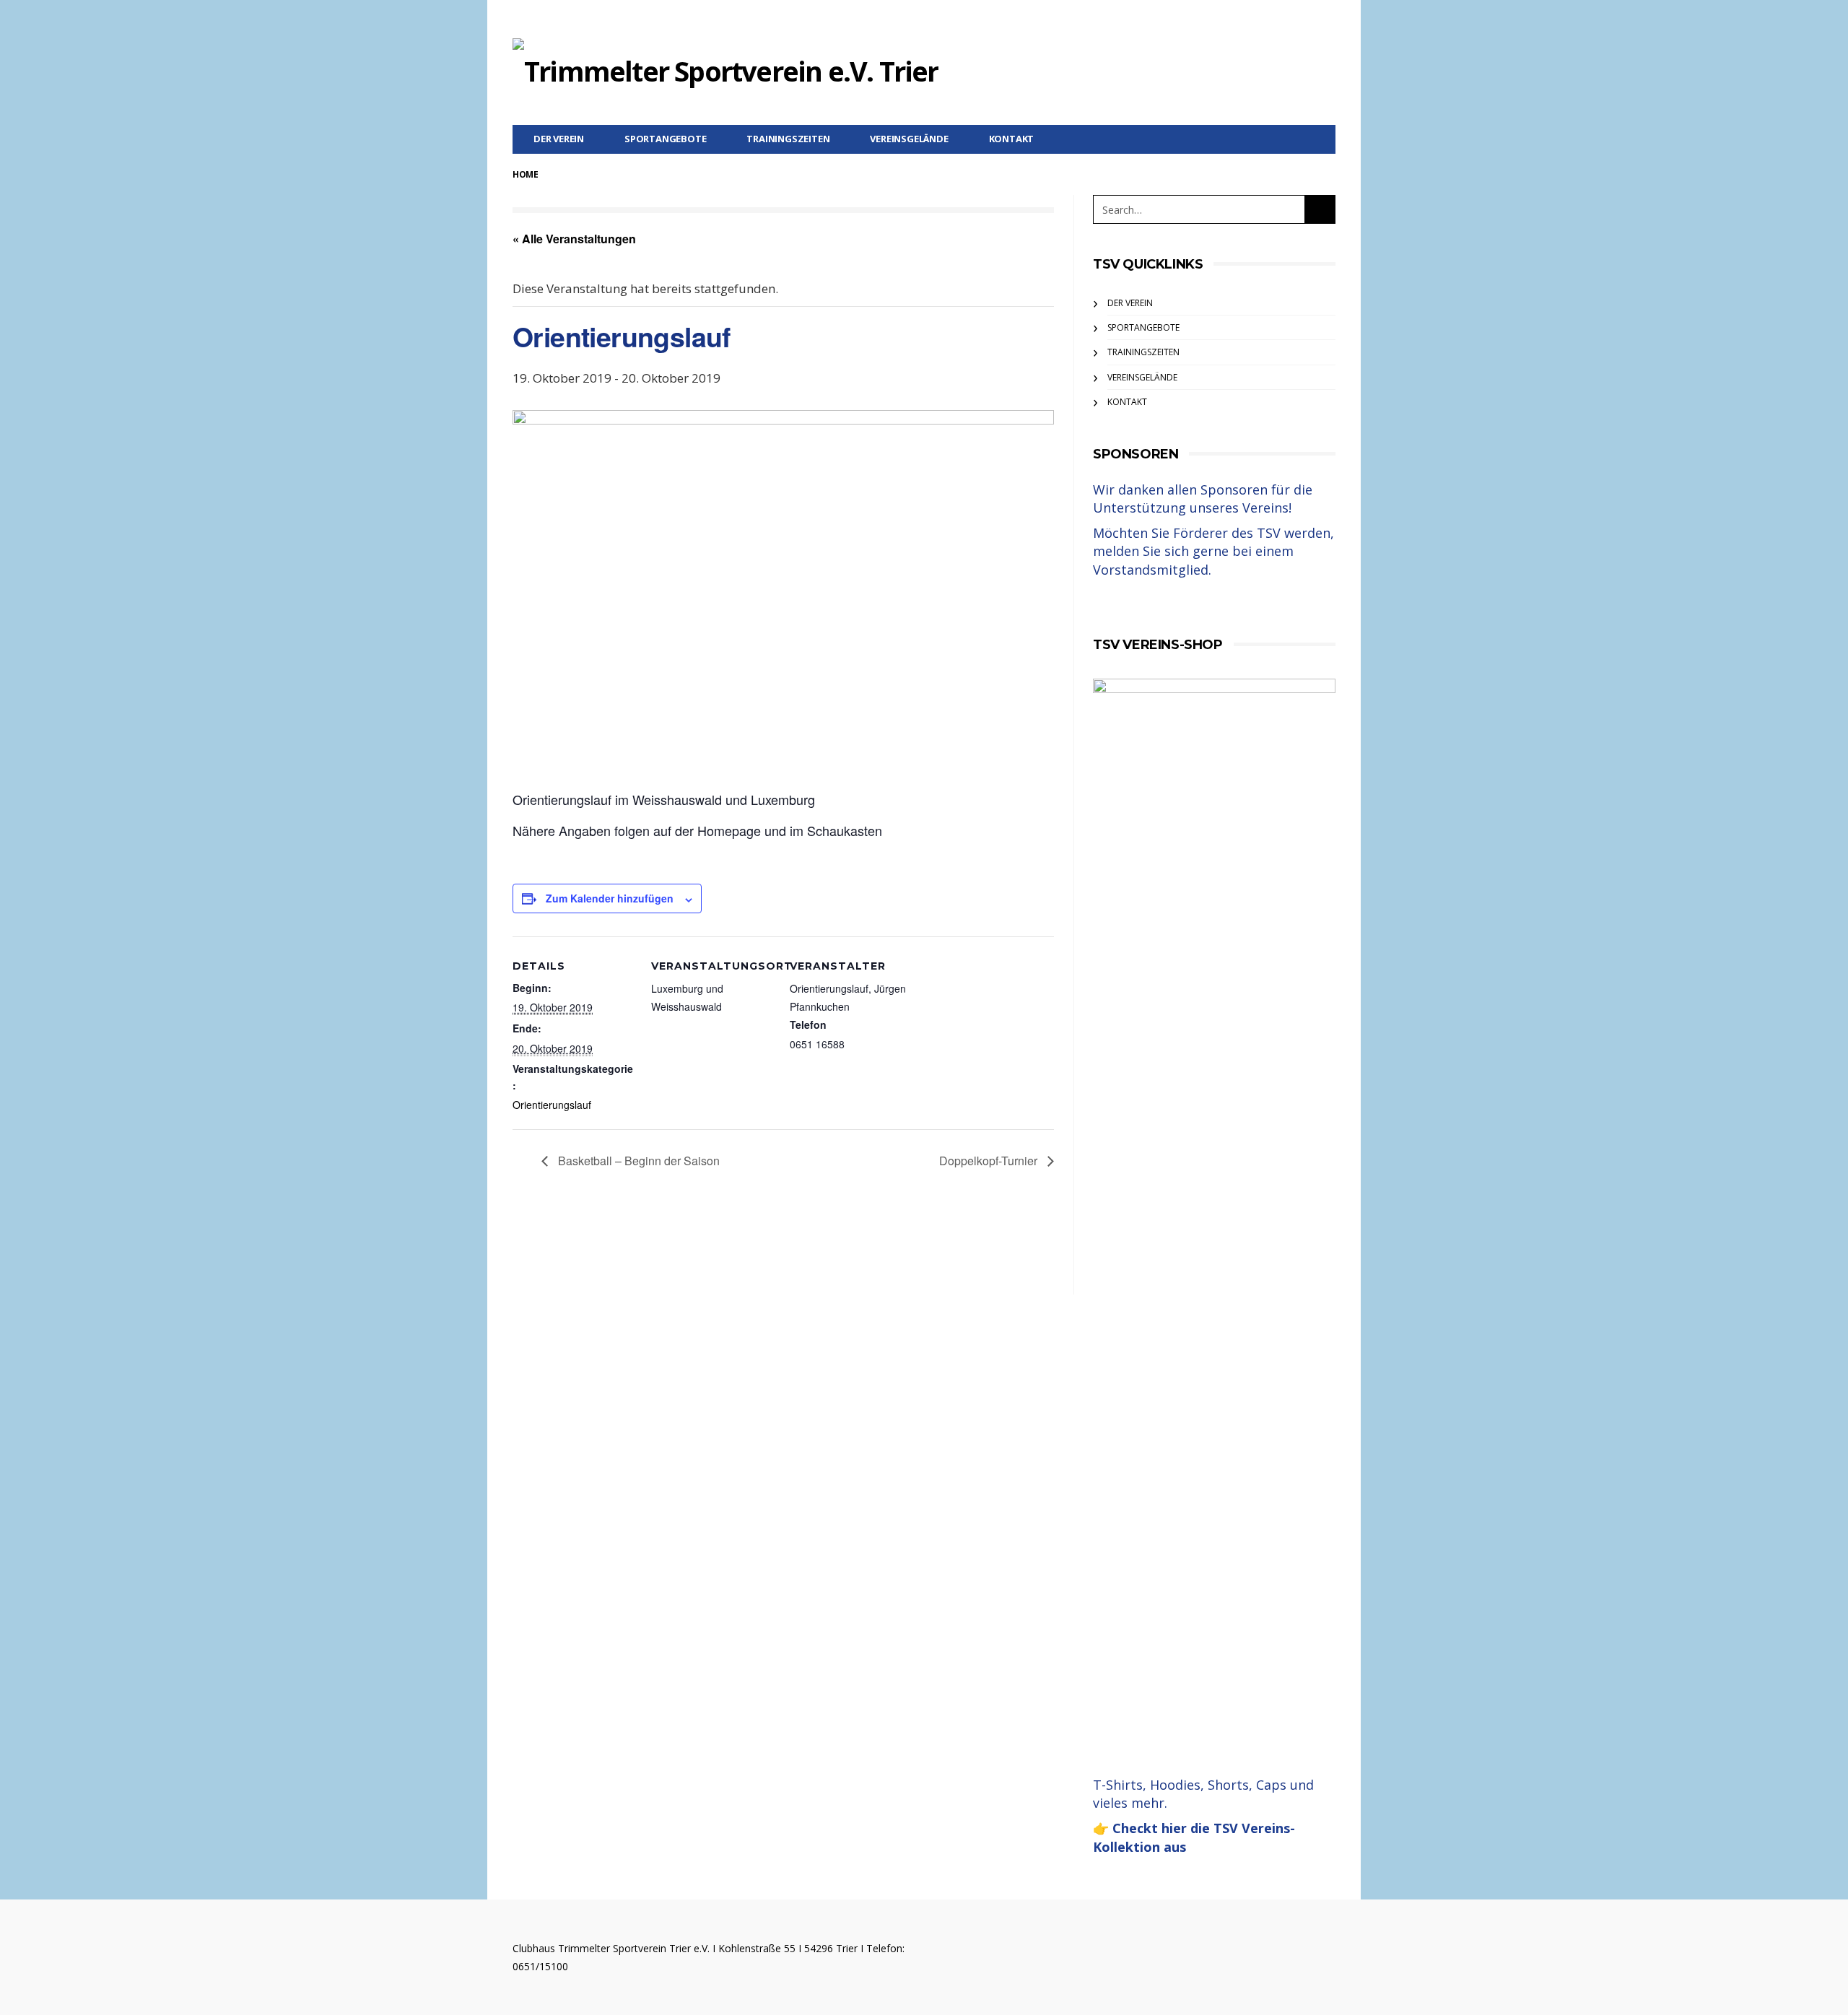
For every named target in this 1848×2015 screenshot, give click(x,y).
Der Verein (559, 139)
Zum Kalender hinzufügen (610, 898)
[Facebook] (1326, 19)
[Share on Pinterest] (821, 1252)
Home (525, 174)
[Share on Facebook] (702, 1252)
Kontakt (1012, 139)
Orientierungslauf (552, 1105)
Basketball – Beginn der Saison (637, 1161)
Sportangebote (665, 139)
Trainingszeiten (788, 139)
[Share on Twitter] (742, 1252)
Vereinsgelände (909, 139)
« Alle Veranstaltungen (574, 239)
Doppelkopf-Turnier (990, 1161)
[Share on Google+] (781, 1252)
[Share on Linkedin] (861, 1252)
